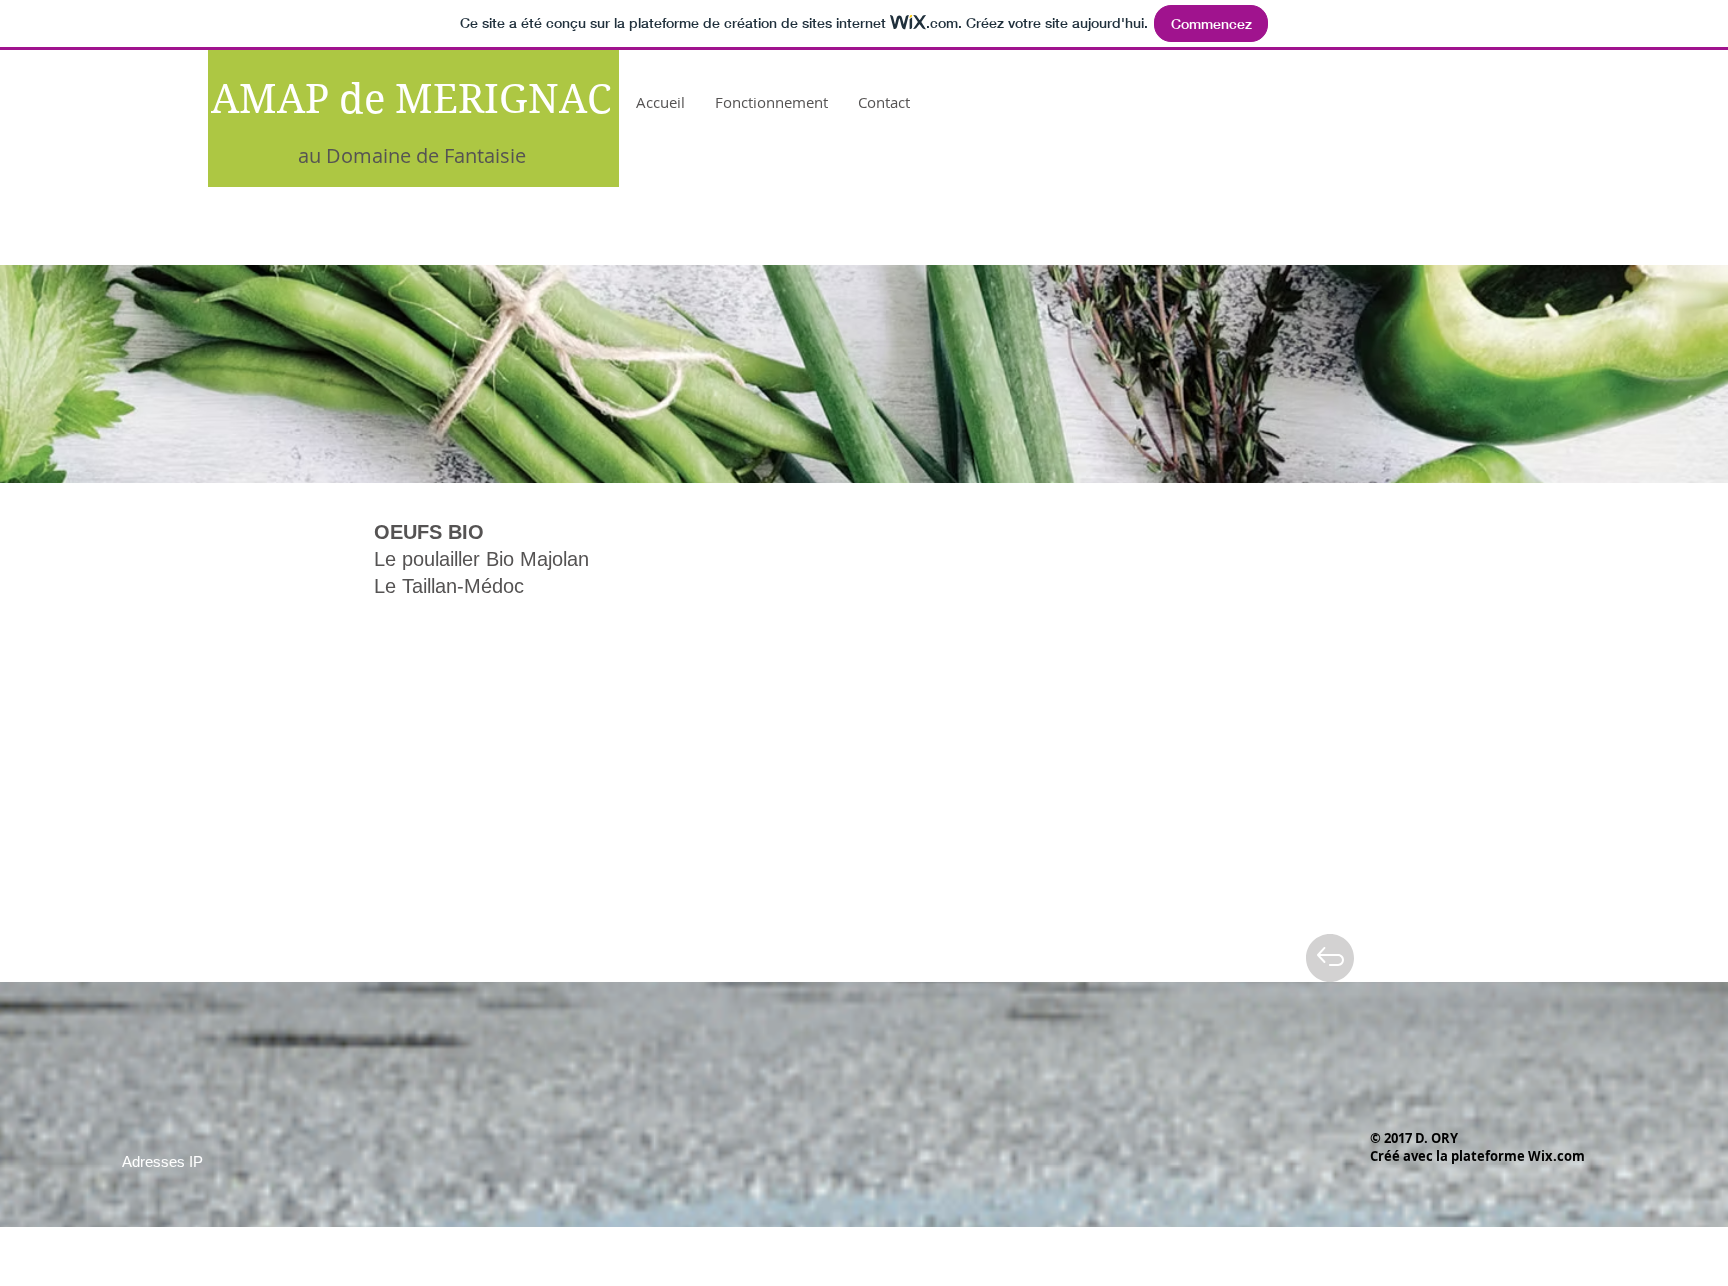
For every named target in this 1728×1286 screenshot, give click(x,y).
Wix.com (1556, 1156)
